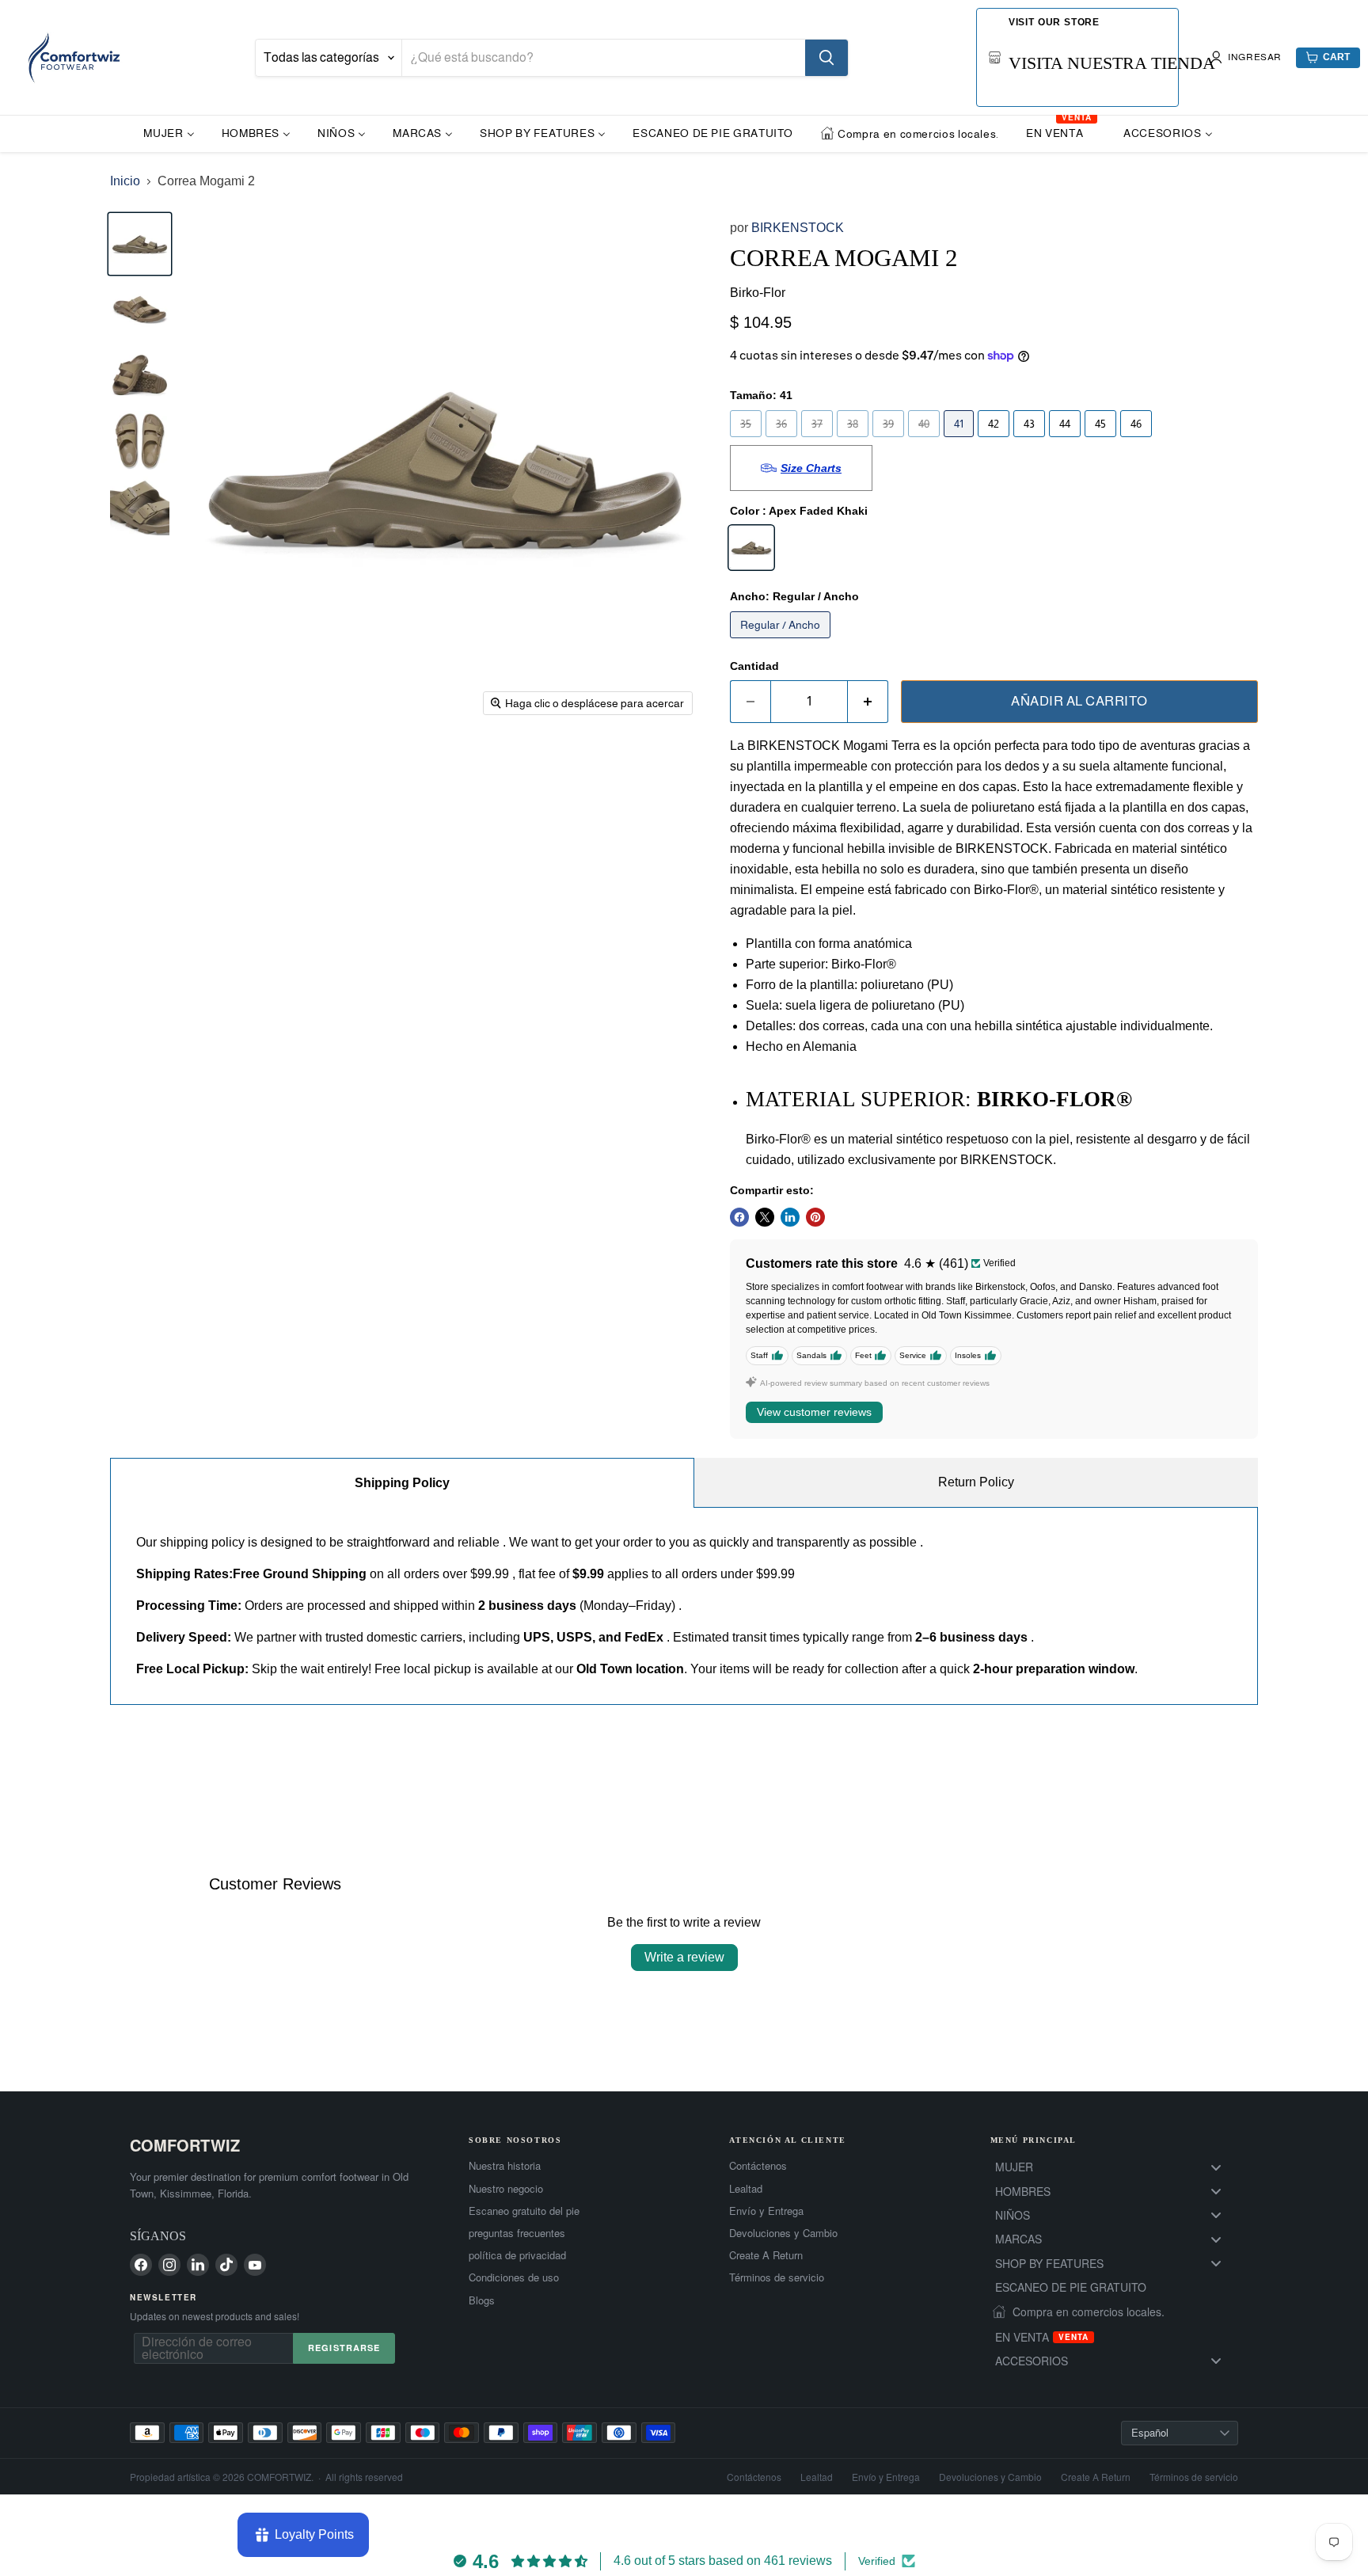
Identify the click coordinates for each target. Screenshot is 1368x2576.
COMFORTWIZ (185, 2145)
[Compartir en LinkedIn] (790, 1217)
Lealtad (746, 2189)
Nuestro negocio (506, 2189)
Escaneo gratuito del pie (524, 2211)
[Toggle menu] (1216, 2167)
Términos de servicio (777, 2277)
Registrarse (344, 2348)
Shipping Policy (402, 1483)
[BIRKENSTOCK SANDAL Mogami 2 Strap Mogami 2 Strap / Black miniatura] (140, 375)
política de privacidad (517, 2255)
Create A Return (766, 2255)
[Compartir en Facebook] (739, 1217)
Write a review (684, 1957)
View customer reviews (814, 1412)
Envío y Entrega (766, 2211)
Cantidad (754, 666)
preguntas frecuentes (517, 2233)
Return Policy (976, 1482)
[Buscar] (826, 58)
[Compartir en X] (765, 1217)
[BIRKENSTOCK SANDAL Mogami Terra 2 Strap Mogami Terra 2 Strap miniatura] (140, 506)
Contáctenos (758, 2166)
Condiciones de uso (514, 2277)
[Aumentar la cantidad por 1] (868, 702)
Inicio (125, 181)
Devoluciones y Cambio (783, 2233)
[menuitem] (169, 133)
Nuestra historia (505, 2166)
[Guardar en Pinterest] (815, 1217)
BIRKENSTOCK (798, 228)
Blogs (482, 2300)
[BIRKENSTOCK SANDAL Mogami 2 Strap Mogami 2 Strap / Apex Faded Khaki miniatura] (140, 441)
